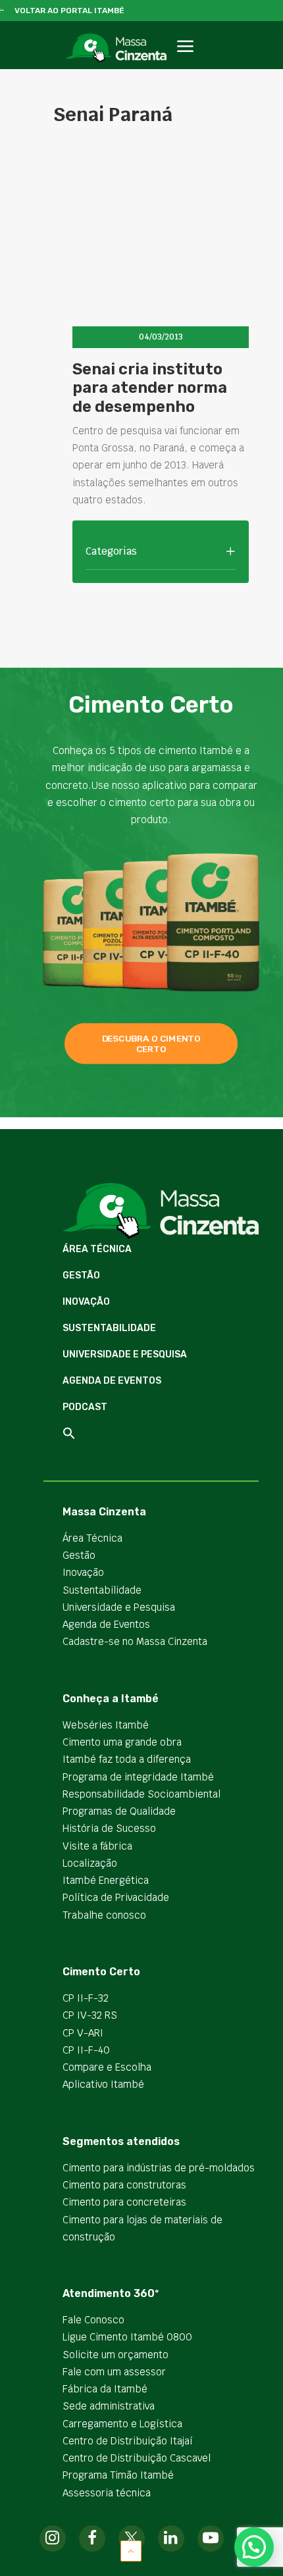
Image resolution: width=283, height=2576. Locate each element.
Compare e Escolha (107, 2067)
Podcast (85, 1407)
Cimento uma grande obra (122, 1742)
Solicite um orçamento (116, 2355)
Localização (90, 1863)
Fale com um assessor (114, 2372)
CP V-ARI (83, 2033)
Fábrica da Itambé (105, 2389)
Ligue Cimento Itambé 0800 (127, 2337)
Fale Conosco (93, 2320)
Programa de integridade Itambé (138, 1777)
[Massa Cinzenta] (116, 48)
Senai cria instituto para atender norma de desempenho (150, 388)
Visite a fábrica (97, 1846)
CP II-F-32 (86, 1998)
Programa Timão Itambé (118, 2475)
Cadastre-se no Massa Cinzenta (135, 1641)
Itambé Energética (106, 1880)
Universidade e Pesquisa (125, 1354)
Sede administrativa (109, 2406)
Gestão (81, 1275)
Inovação (86, 1302)
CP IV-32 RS (90, 2015)
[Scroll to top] (131, 2550)
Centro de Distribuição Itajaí (128, 2441)
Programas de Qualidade (119, 1811)
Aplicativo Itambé (103, 2084)
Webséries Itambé (106, 1725)
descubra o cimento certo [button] (152, 1044)
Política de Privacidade (116, 1897)
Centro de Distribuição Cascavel (137, 2458)
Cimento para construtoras (124, 2185)
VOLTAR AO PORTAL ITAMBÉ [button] (69, 11)
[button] (185, 61)
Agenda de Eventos (112, 1381)
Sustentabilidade (109, 1328)
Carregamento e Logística (122, 2424)
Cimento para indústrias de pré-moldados (159, 2168)
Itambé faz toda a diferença (127, 1759)
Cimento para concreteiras (124, 2202)
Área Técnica (97, 1249)
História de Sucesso (109, 1828)
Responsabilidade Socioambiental (141, 1794)
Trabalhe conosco (104, 1915)
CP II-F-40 (86, 2050)
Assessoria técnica (107, 2493)
